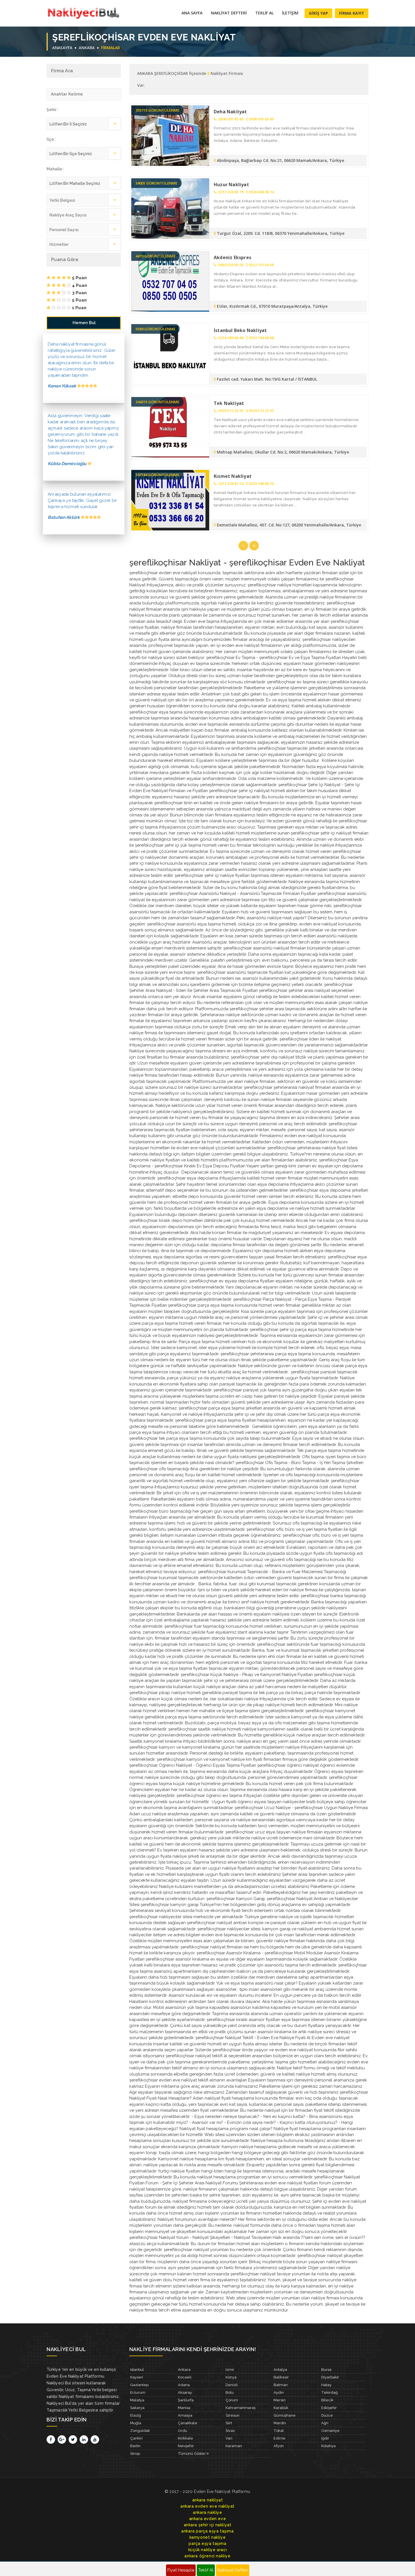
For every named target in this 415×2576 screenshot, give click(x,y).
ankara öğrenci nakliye (207, 2556)
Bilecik (327, 2400)
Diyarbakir (330, 2377)
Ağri (325, 2423)
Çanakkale (188, 2423)
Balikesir (281, 2377)
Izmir (230, 2370)
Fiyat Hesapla (181, 2570)
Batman (281, 2385)
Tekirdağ (329, 2392)
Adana (184, 2385)
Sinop (135, 2454)
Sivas (230, 2431)
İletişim (290, 13)
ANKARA (87, 48)
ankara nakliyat (208, 2500)
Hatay (326, 2385)
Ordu (183, 2431)
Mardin (280, 2423)
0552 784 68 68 (261, 338)
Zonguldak (140, 2431)
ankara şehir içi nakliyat (208, 2525)
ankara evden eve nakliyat (207, 2506)
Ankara (184, 2370)
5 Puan (79, 278)
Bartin (135, 2446)
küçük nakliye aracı (207, 2550)
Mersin (279, 2400)
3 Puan (79, 293)
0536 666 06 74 (261, 192)
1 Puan (79, 308)
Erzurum (138, 2392)
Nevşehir (186, 2446)
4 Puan (79, 285)
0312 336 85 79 (230, 192)
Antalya (280, 2370)
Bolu (230, 2392)
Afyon (279, 2446)
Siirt (229, 2423)
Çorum (232, 2400)
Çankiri (136, 2438)
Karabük (281, 2408)
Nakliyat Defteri (229, 13)
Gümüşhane (285, 2415)
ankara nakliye (207, 2512)
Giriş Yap (318, 13)
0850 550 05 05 (230, 265)
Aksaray (185, 2392)
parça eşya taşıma (207, 2544)
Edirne (279, 2438)
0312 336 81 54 (230, 483)
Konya (231, 2377)
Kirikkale (185, 2438)
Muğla (136, 2423)
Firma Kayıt (352, 13)
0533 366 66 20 (261, 483)
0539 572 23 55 (230, 411)
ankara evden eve (208, 2519)
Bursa (326, 2370)
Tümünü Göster (192, 2454)
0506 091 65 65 (230, 119)
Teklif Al (264, 13)
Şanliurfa (186, 2400)
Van (229, 2438)
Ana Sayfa (192, 13)
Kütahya (328, 2446)
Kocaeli (185, 2377)
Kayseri (137, 2377)
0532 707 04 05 (261, 265)
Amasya (185, 2415)
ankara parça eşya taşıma (207, 2531)
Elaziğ (136, 2415)
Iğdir (325, 2438)
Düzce (327, 2415)
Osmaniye (330, 2431)
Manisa (184, 2408)
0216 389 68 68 (230, 338)
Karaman (234, 2446)
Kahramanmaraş (241, 2408)
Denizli (232, 2385)
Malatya (137, 2400)
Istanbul (137, 2370)
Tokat (279, 2431)
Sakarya (137, 2408)
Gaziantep (139, 2385)
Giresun (232, 2415)
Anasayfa (62, 48)
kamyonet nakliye (208, 2537)
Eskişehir (329, 2408)
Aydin (279, 2392)
